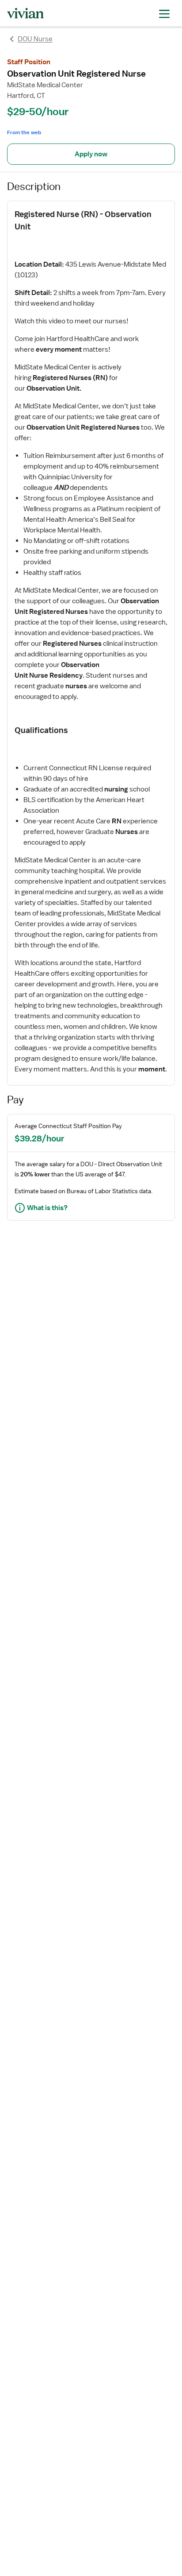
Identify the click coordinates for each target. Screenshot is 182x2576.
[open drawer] (164, 13)
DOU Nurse (35, 39)
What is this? (47, 1208)
